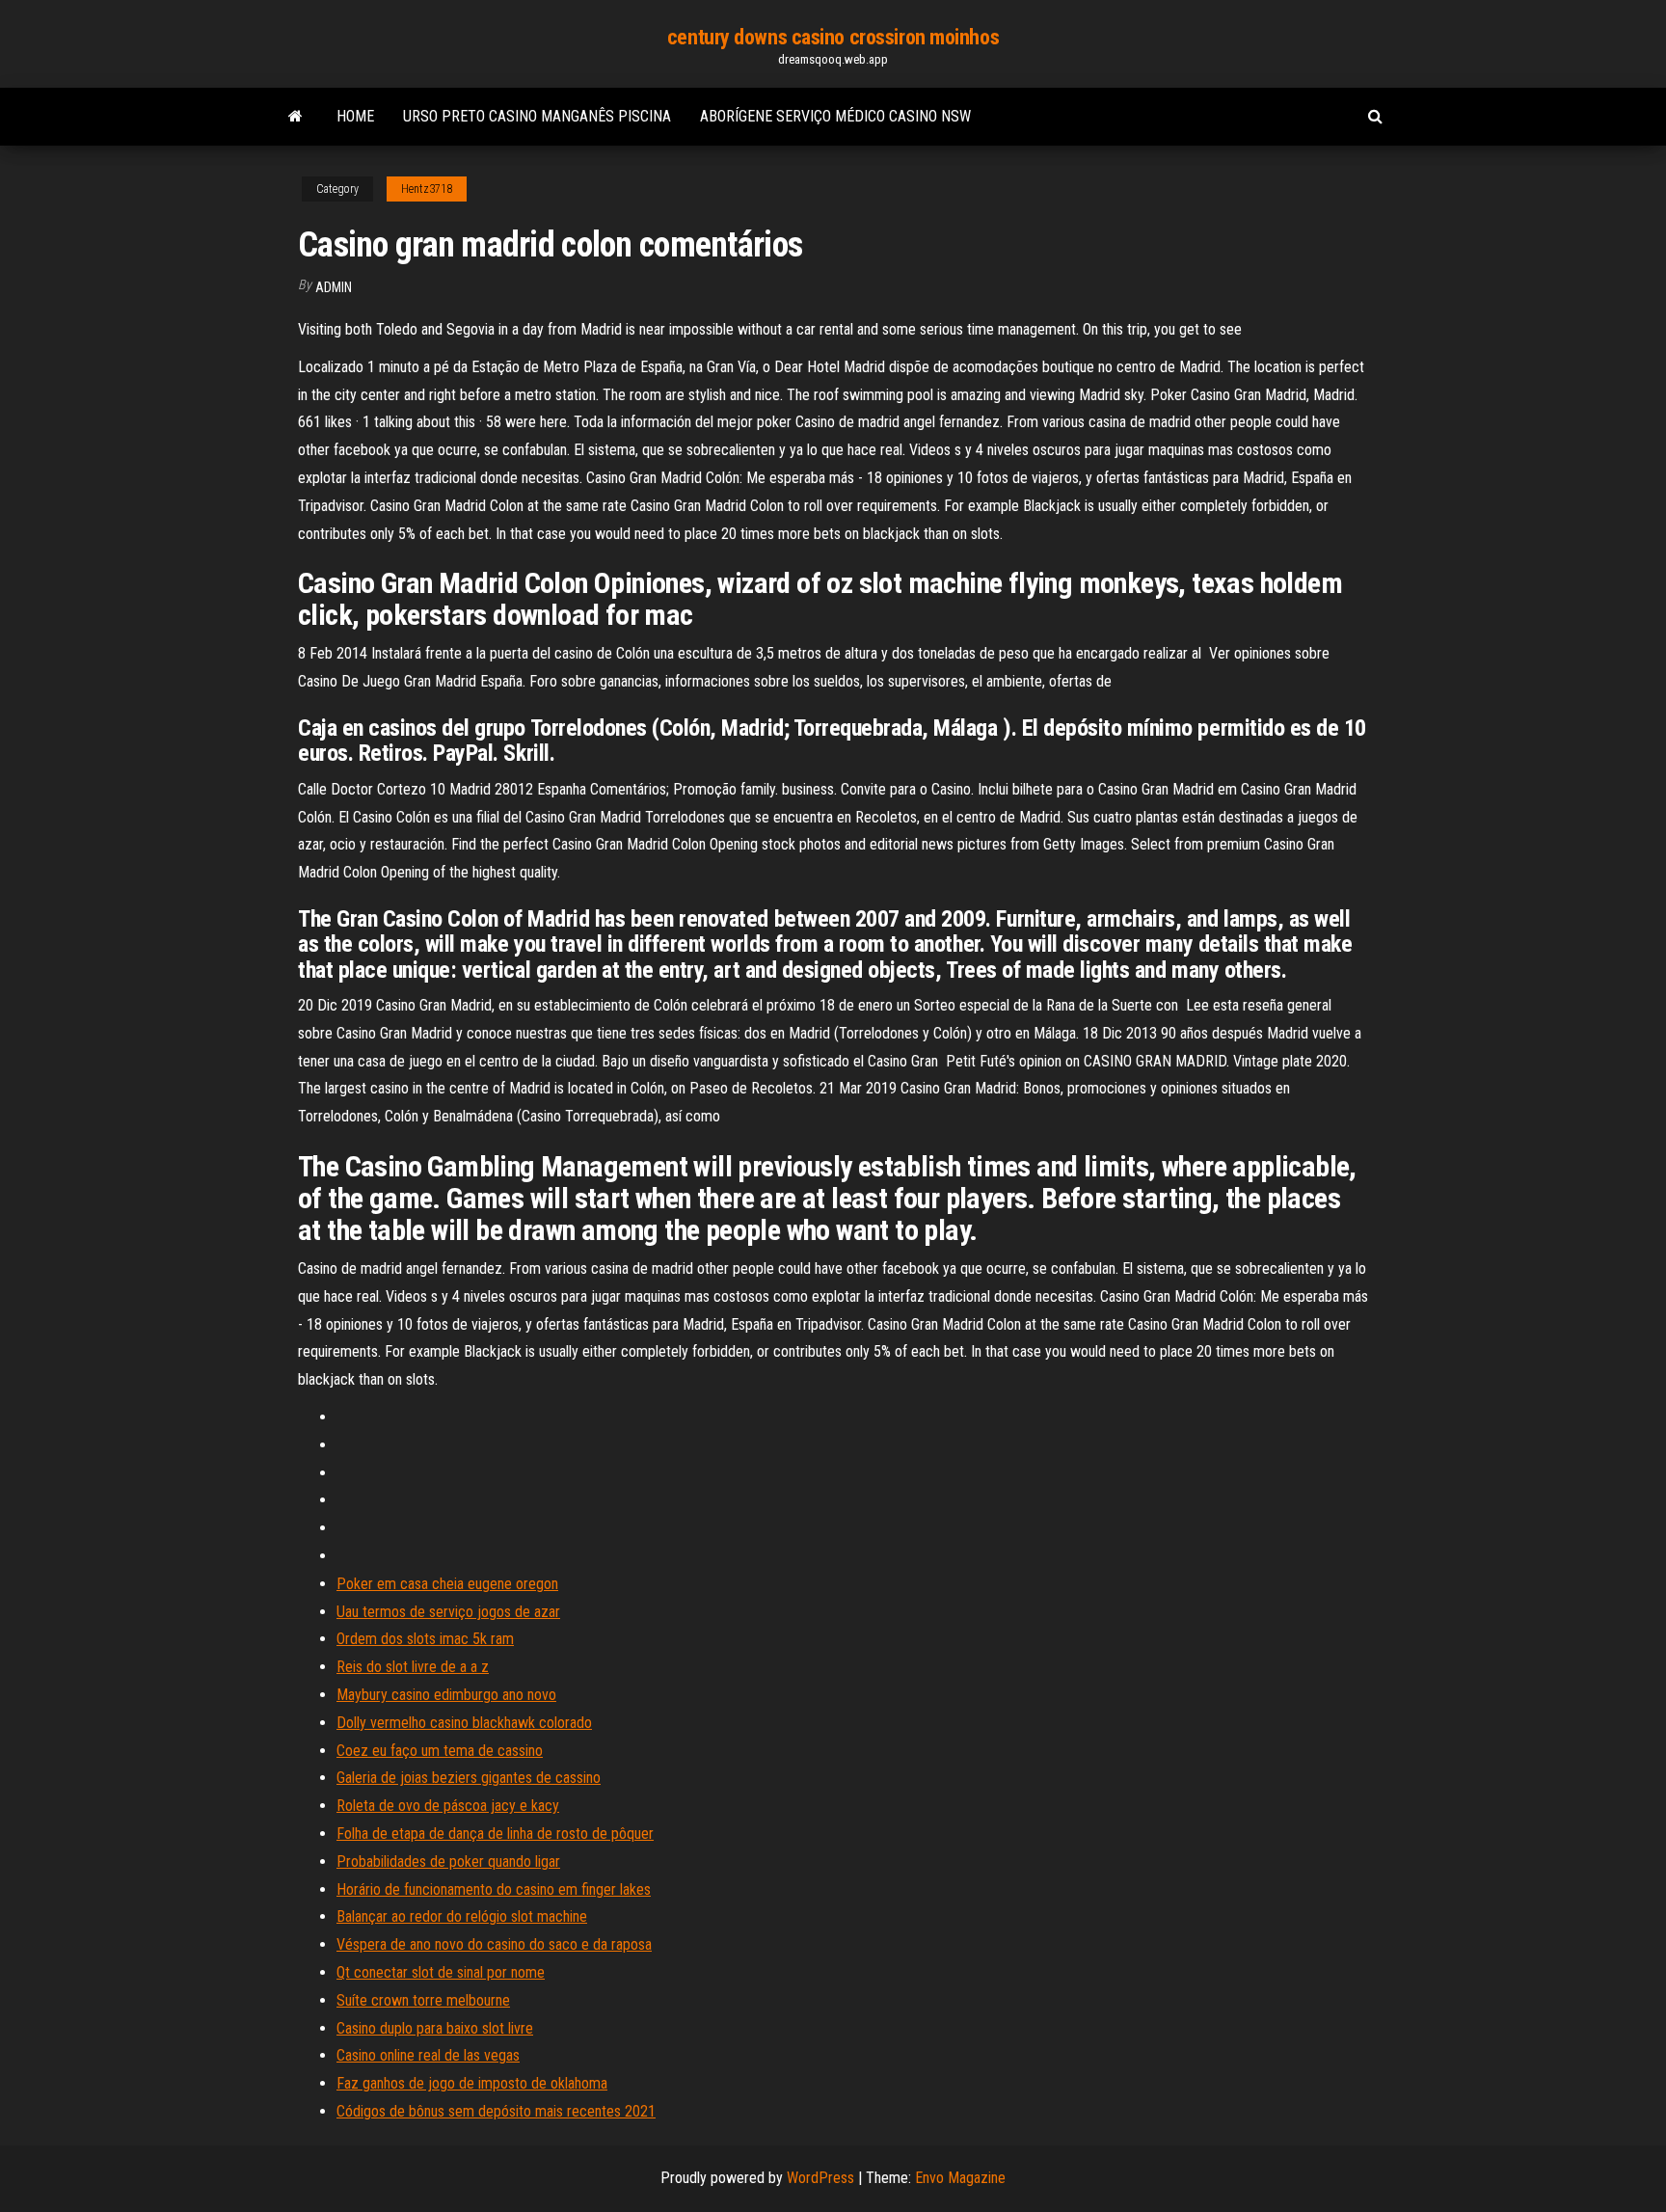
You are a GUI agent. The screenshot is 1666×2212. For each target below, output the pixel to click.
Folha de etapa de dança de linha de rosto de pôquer (495, 1834)
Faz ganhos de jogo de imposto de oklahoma (472, 2083)
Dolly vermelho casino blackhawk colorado (464, 1723)
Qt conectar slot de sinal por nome (441, 1972)
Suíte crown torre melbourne (423, 2000)
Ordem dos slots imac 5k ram (425, 1639)
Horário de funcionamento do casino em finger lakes (494, 1889)
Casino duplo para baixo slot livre (435, 2028)
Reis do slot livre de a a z (413, 1667)
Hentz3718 (427, 189)
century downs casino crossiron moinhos (833, 37)
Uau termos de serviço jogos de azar (448, 1612)
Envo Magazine (960, 2178)
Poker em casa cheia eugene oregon (447, 1584)
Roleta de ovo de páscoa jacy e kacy (448, 1806)
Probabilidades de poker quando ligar (448, 1861)
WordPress (820, 2178)
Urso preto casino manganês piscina (537, 116)
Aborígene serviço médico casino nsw (835, 116)
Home (355, 116)
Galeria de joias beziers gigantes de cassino (469, 1778)
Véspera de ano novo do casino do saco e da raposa (494, 1944)
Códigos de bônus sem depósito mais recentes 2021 (496, 2111)
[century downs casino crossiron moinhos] (296, 117)
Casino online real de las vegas (428, 2055)
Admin (334, 287)
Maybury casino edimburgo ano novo (446, 1695)
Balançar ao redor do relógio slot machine (462, 1916)
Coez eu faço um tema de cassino (440, 1751)
